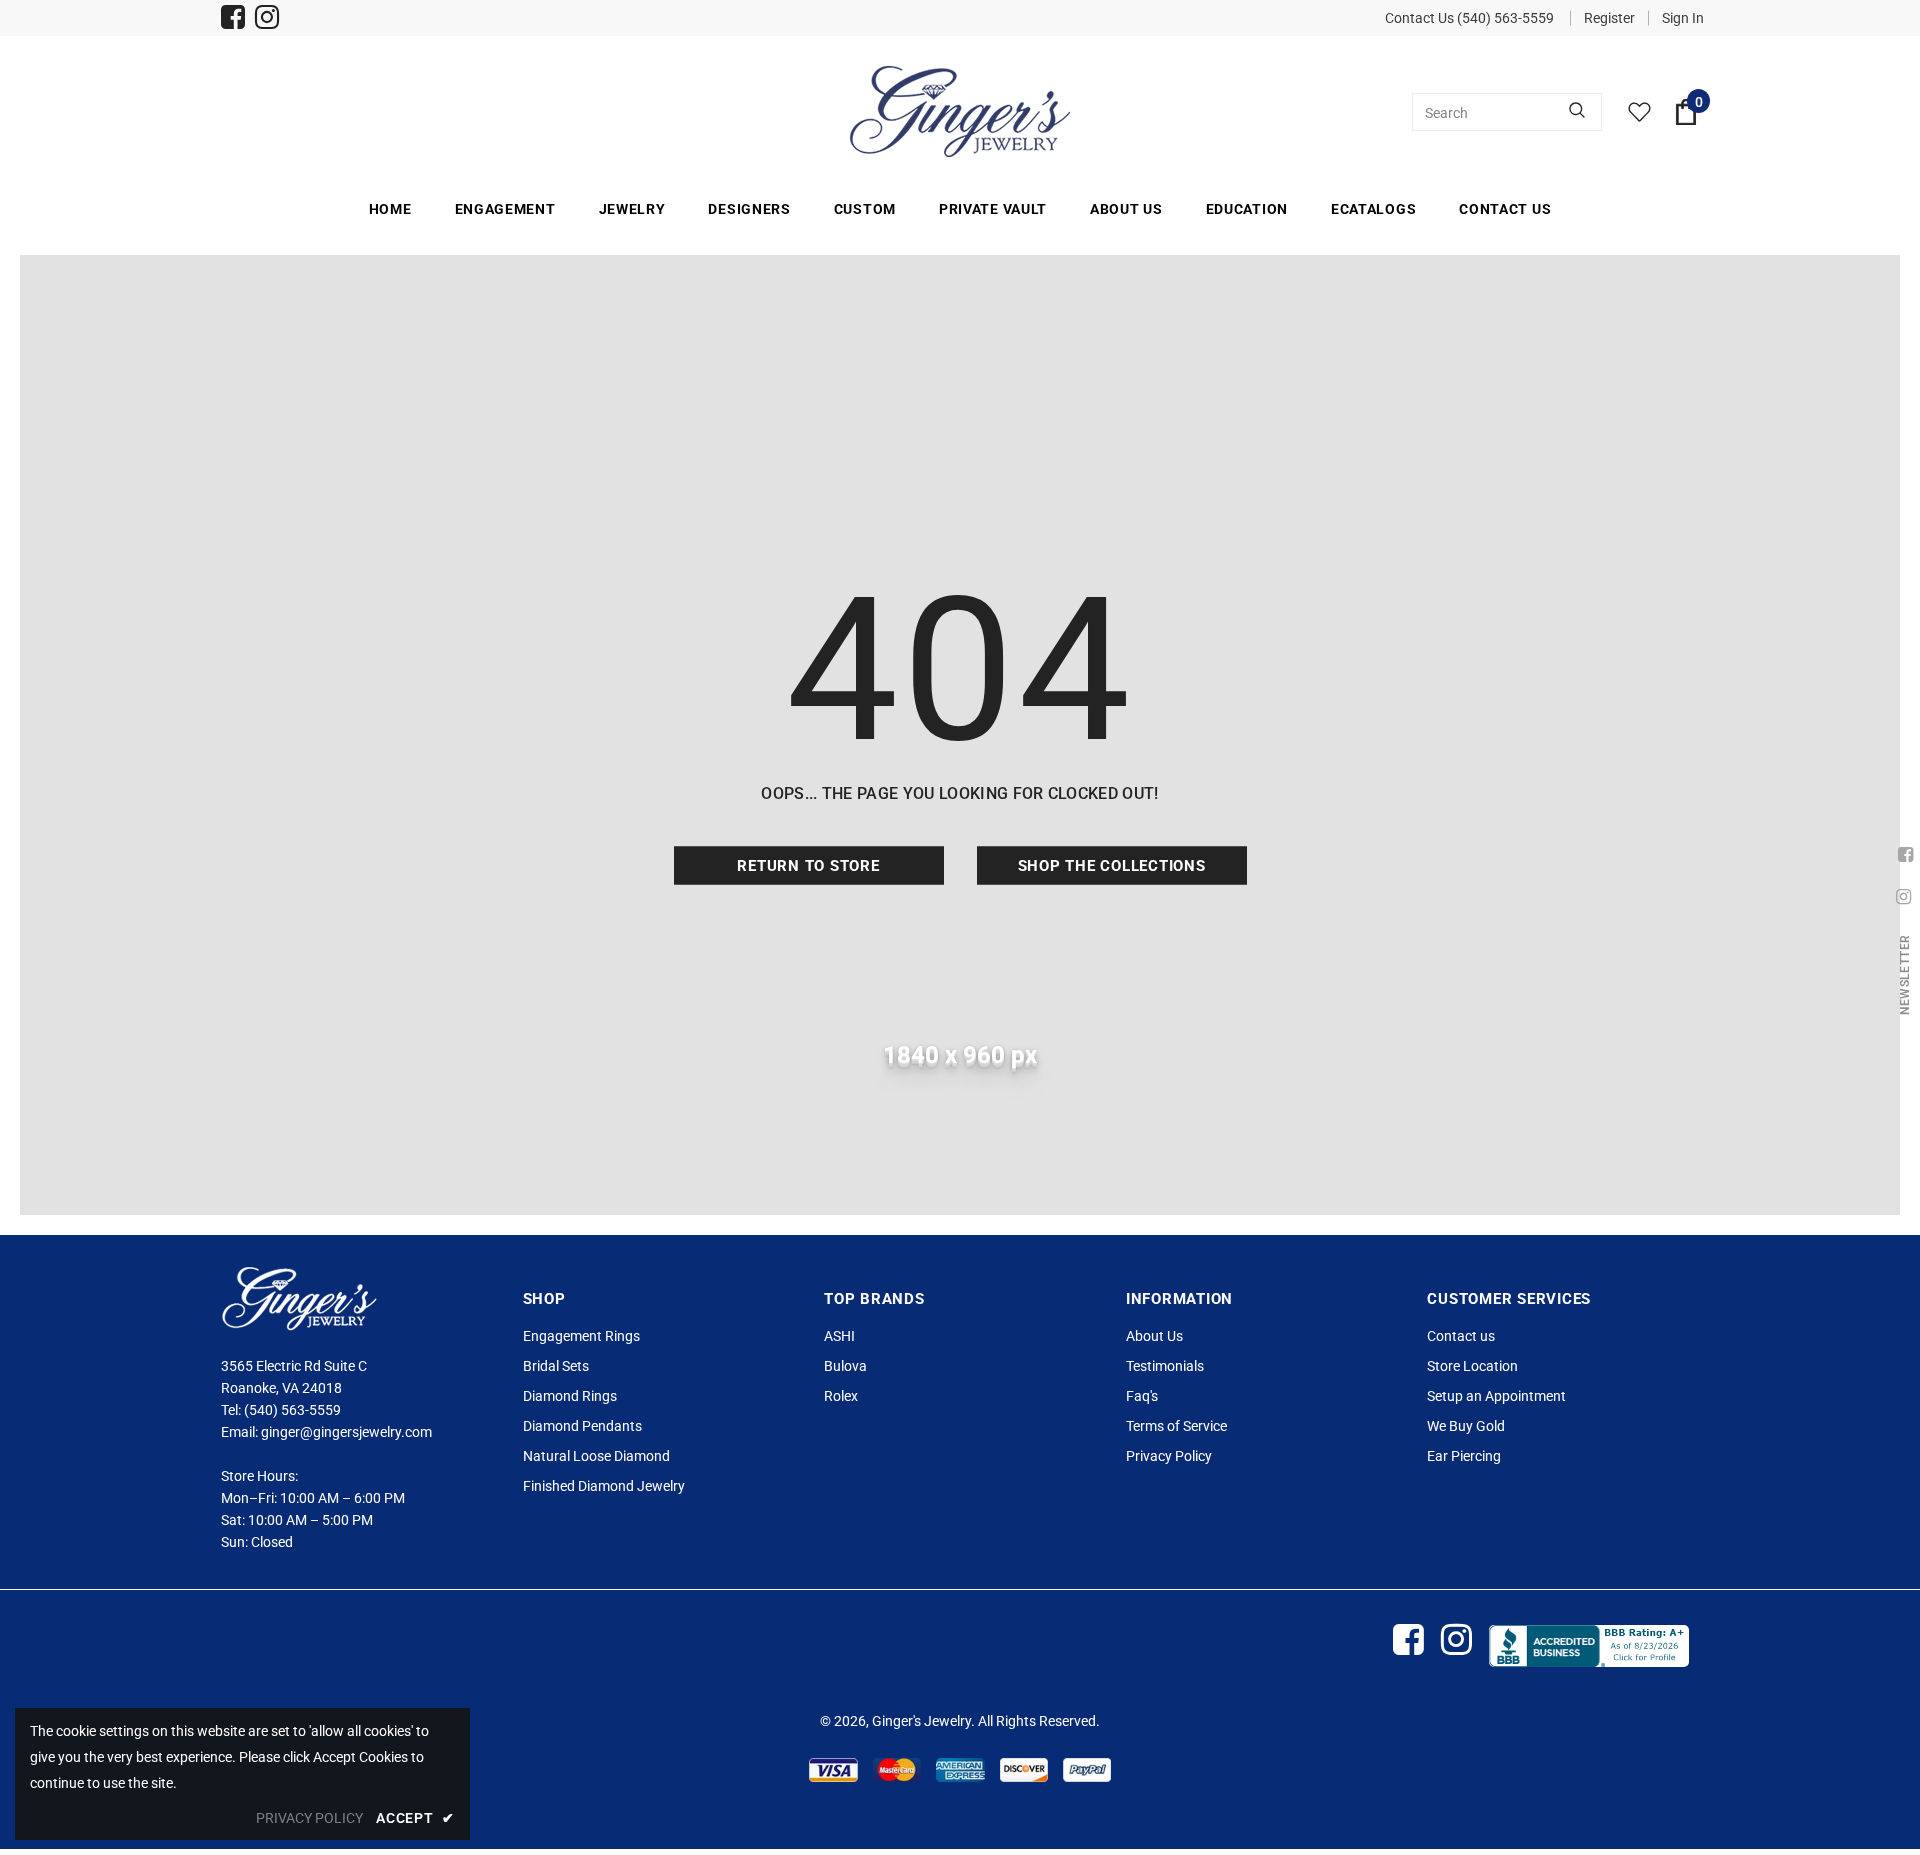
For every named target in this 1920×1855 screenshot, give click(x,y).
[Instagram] (267, 19)
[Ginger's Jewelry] (960, 111)
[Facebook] (233, 19)
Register (1609, 18)
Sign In (1683, 18)
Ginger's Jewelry (921, 1721)
